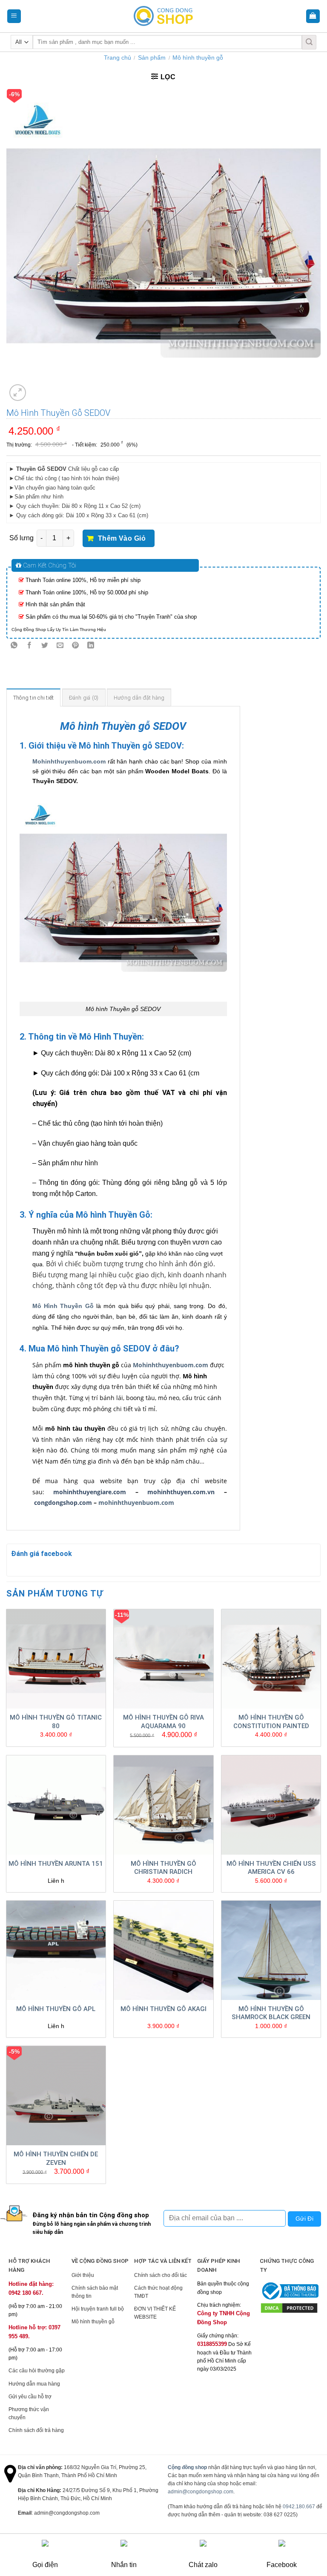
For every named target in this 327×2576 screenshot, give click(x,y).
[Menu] (14, 16)
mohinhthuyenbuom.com (136, 1503)
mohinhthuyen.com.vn (181, 1492)
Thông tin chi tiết (34, 698)
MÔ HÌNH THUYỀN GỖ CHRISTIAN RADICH (163, 1868)
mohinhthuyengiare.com (90, 1492)
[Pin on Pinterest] (76, 646)
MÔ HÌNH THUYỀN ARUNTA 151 (56, 1864)
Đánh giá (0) (84, 698)
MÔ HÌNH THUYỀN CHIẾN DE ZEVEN (56, 2158)
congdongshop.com (63, 1503)
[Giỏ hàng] (313, 16)
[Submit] (309, 42)
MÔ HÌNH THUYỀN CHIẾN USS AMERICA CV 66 (271, 1868)
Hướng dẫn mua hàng (34, 2384)
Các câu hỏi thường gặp (37, 2371)
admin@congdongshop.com (201, 2492)
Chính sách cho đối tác (161, 2275)
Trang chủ (118, 58)
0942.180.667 (299, 2507)
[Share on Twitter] (45, 646)
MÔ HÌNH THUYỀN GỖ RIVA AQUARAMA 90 (163, 1722)
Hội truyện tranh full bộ (98, 2309)
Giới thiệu (83, 2275)
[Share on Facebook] (30, 646)
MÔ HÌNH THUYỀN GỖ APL (56, 2009)
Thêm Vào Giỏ (122, 538)
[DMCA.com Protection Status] (289, 2308)
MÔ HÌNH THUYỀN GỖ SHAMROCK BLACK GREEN (271, 2013)
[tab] (34, 697)
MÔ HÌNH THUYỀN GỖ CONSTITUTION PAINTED (271, 1722)
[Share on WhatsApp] (14, 646)
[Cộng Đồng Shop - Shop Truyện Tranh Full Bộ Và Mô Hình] (163, 16)
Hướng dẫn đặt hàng (139, 698)
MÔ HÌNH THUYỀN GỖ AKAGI (163, 2009)
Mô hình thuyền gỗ (198, 58)
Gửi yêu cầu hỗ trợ (30, 2397)
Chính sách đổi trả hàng (36, 2430)
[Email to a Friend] (60, 646)
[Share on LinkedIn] (91, 646)
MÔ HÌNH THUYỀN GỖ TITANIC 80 (56, 1722)
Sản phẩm (152, 58)
